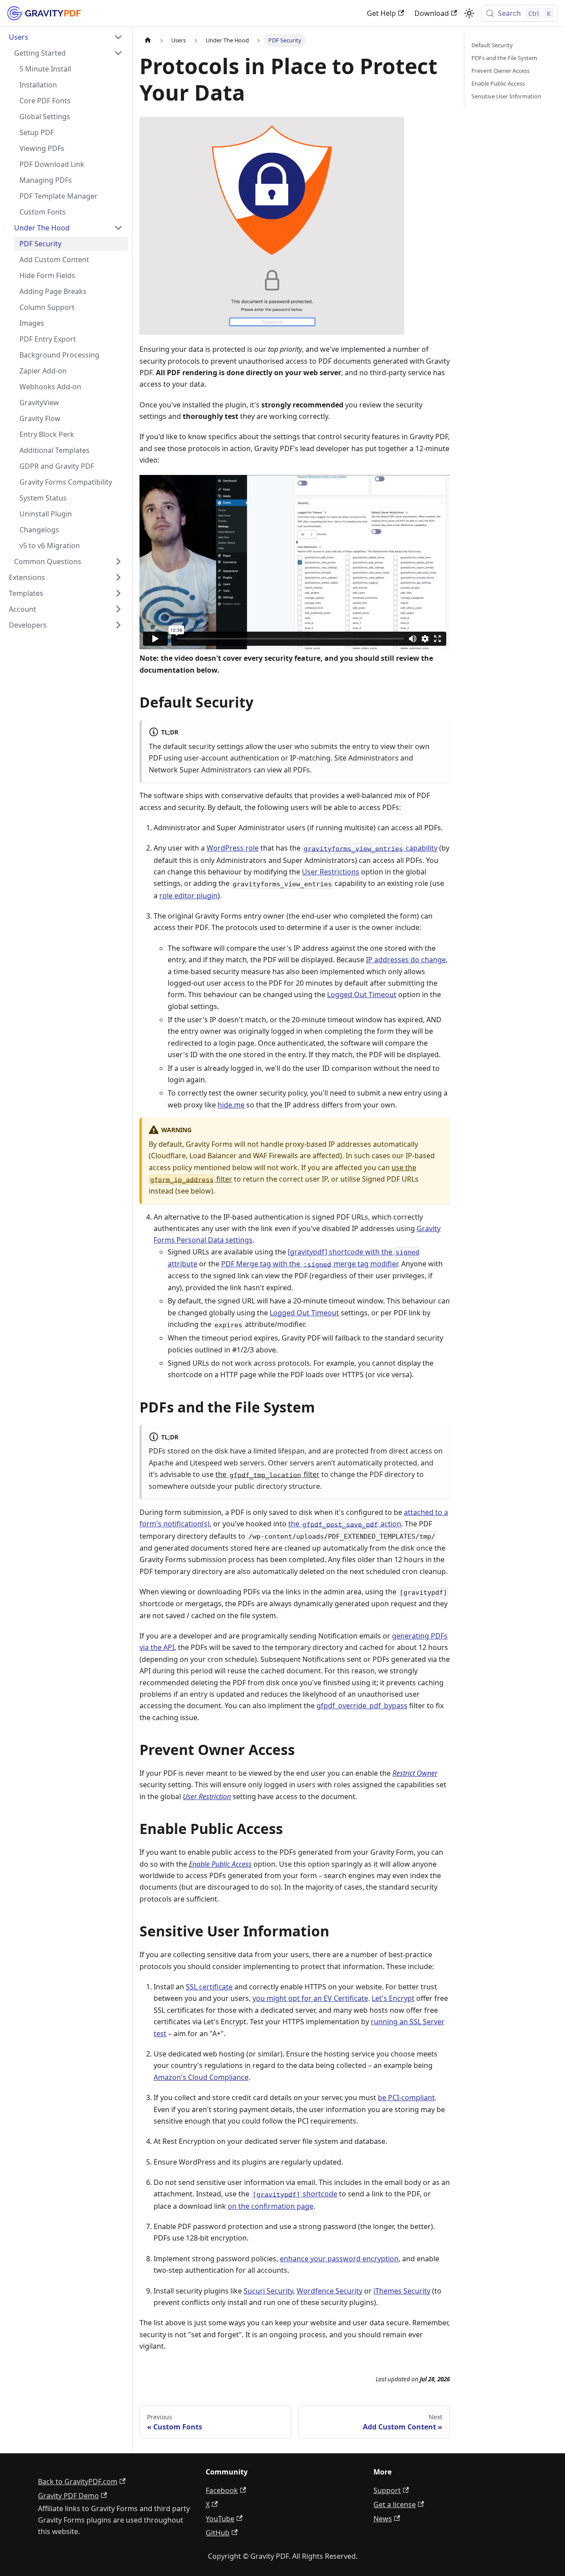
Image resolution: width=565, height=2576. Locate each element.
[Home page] (148, 40)
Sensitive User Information (506, 96)
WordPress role (233, 848)
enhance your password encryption (339, 2259)
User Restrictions (331, 872)
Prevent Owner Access (501, 71)
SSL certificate (209, 1987)
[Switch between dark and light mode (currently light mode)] (469, 13)
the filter (267, 1474)
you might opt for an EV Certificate (310, 1998)
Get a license (395, 2504)
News (383, 2519)
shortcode (295, 2194)
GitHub (218, 2533)
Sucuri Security (268, 2291)
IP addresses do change (406, 960)
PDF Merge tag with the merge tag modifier (309, 1264)
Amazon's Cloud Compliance (201, 2077)
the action (345, 1524)
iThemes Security (402, 2291)
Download (432, 13)
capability (371, 848)
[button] (66, 37)
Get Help (381, 13)
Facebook (222, 2490)
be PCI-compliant (406, 2098)
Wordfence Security (330, 2291)
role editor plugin (188, 896)
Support (387, 2490)
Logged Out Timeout (362, 994)
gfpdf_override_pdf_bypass (362, 1706)
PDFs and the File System (504, 58)
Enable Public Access (498, 83)
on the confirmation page (271, 2206)
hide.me (231, 1105)
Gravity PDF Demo (68, 2496)
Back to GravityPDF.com (78, 2482)
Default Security (492, 45)
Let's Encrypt (393, 1998)
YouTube (220, 2519)
